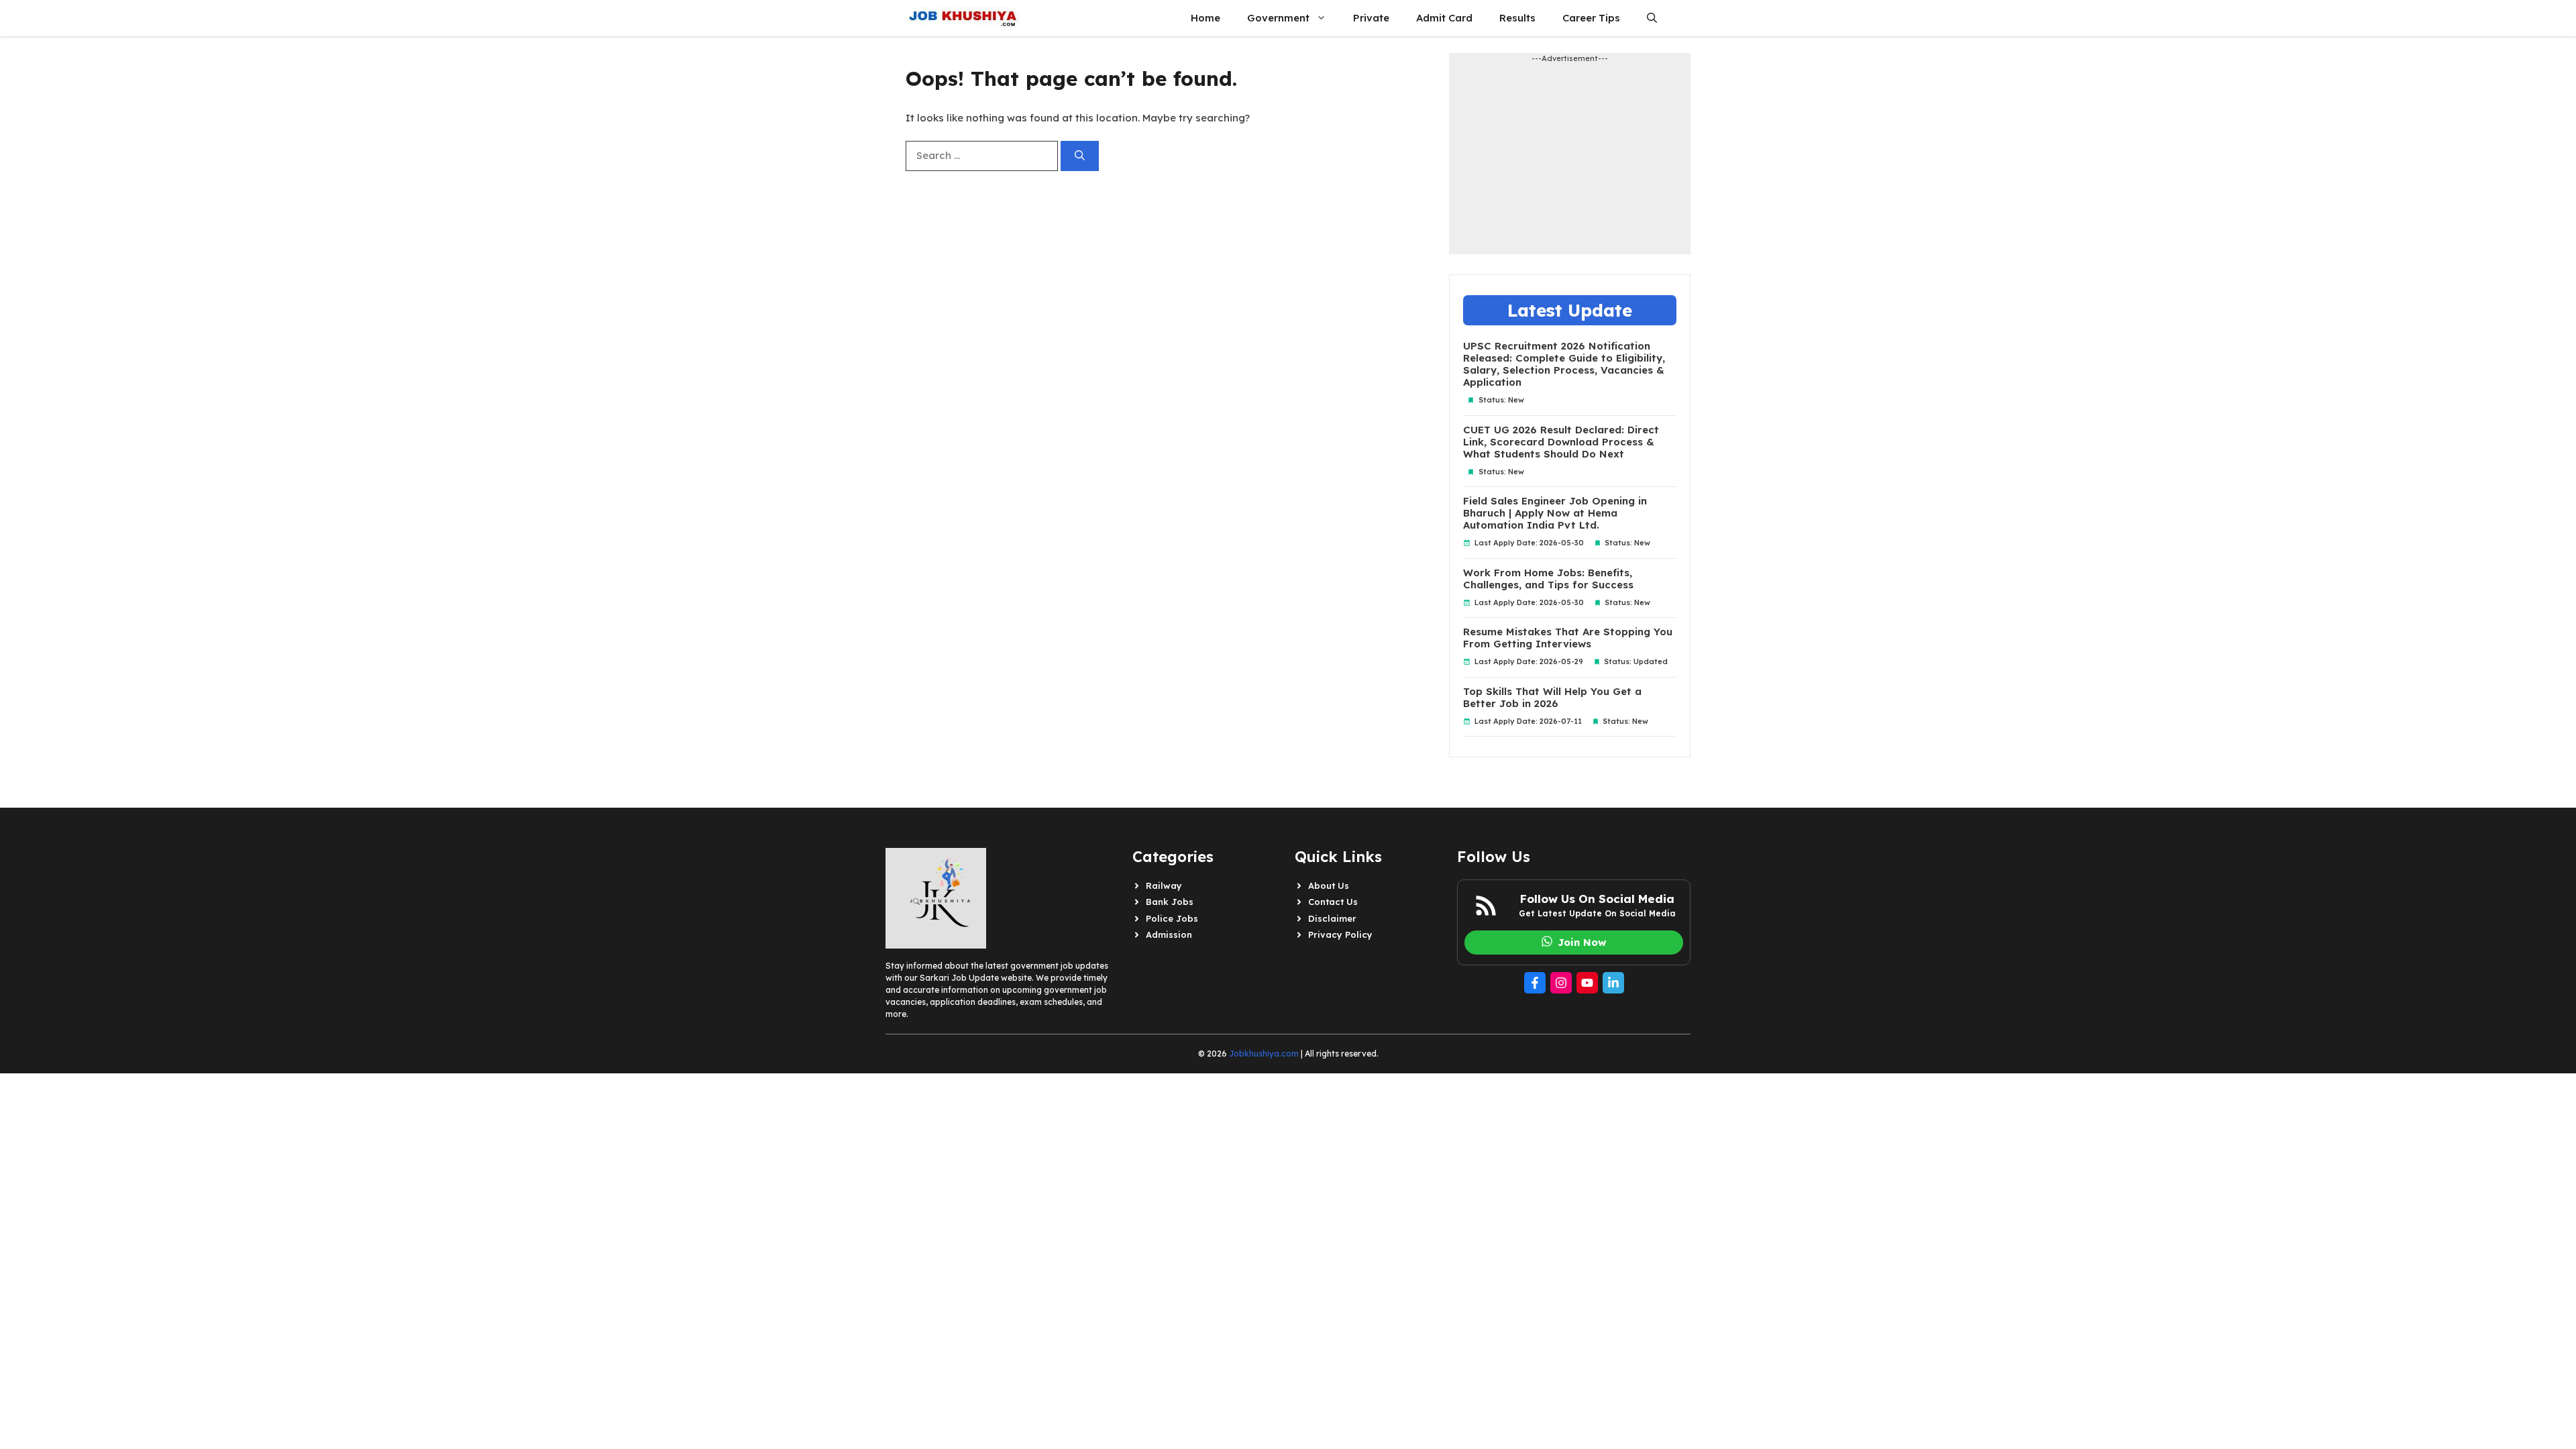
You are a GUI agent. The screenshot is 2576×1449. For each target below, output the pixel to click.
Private (1371, 18)
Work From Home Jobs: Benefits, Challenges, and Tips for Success (1548, 579)
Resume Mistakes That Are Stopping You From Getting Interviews (1568, 638)
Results (1517, 18)
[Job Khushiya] (963, 18)
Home (1205, 18)
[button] (1652, 18)
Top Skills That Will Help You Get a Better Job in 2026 (1552, 698)
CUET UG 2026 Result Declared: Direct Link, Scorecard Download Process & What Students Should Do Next (1561, 442)
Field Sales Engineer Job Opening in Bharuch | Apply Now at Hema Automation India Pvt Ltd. (1555, 513)
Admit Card (1444, 18)
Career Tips (1591, 18)
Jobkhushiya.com (1264, 1054)
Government (1278, 18)
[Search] (1080, 156)
